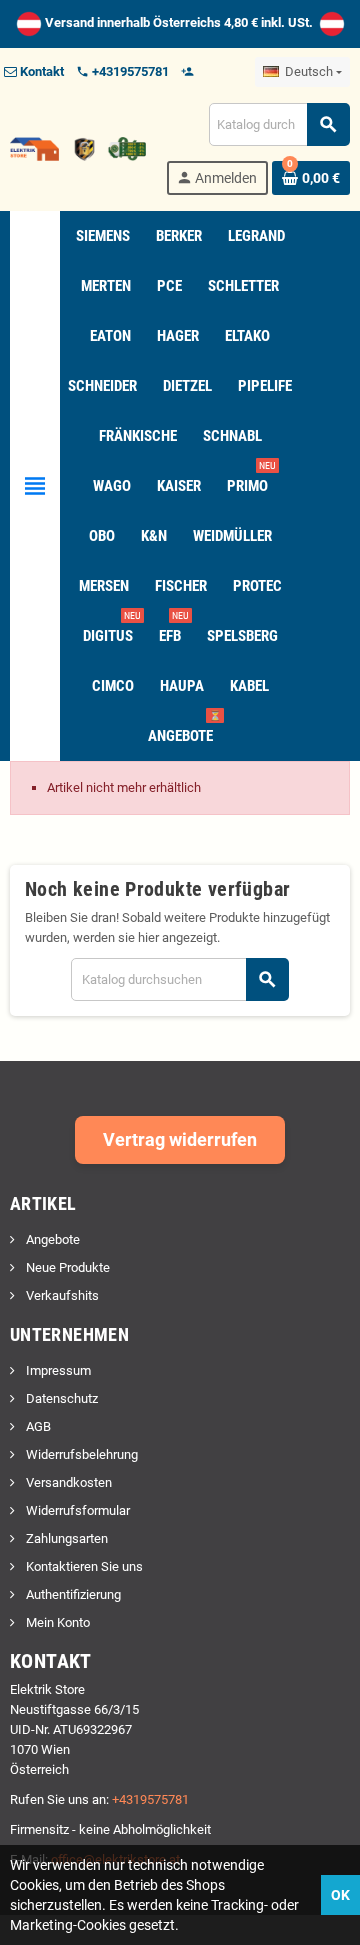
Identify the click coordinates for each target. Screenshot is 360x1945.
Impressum (57, 1370)
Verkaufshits (61, 1295)
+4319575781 (150, 1799)
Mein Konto (56, 1622)
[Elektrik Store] (78, 147)
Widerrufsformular (76, 1510)
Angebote (51, 1239)
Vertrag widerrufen (180, 1139)
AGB (37, 1426)
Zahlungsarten (65, 1538)
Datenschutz (60, 1398)
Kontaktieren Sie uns (83, 1566)
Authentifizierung (72, 1594)
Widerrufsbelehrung (80, 1454)
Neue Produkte (66, 1267)
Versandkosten (67, 1482)
